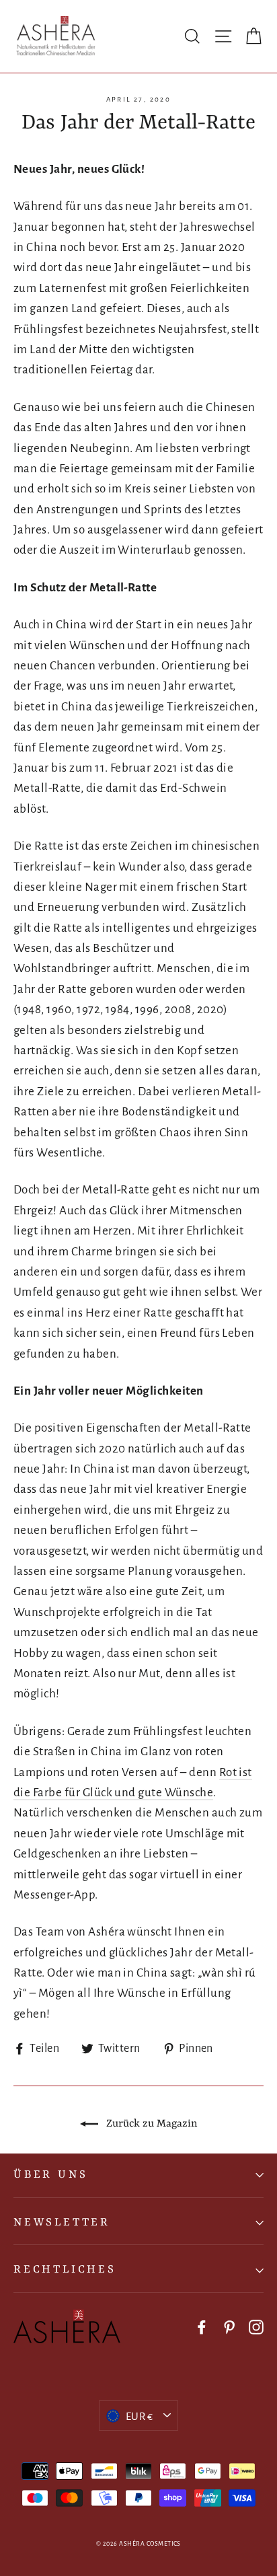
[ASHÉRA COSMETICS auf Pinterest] (229, 2326)
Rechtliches (65, 2270)
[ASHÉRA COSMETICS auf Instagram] (256, 2326)
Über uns (50, 2175)
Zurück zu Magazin (151, 2124)
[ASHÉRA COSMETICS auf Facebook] (202, 2326)
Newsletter (62, 2222)
